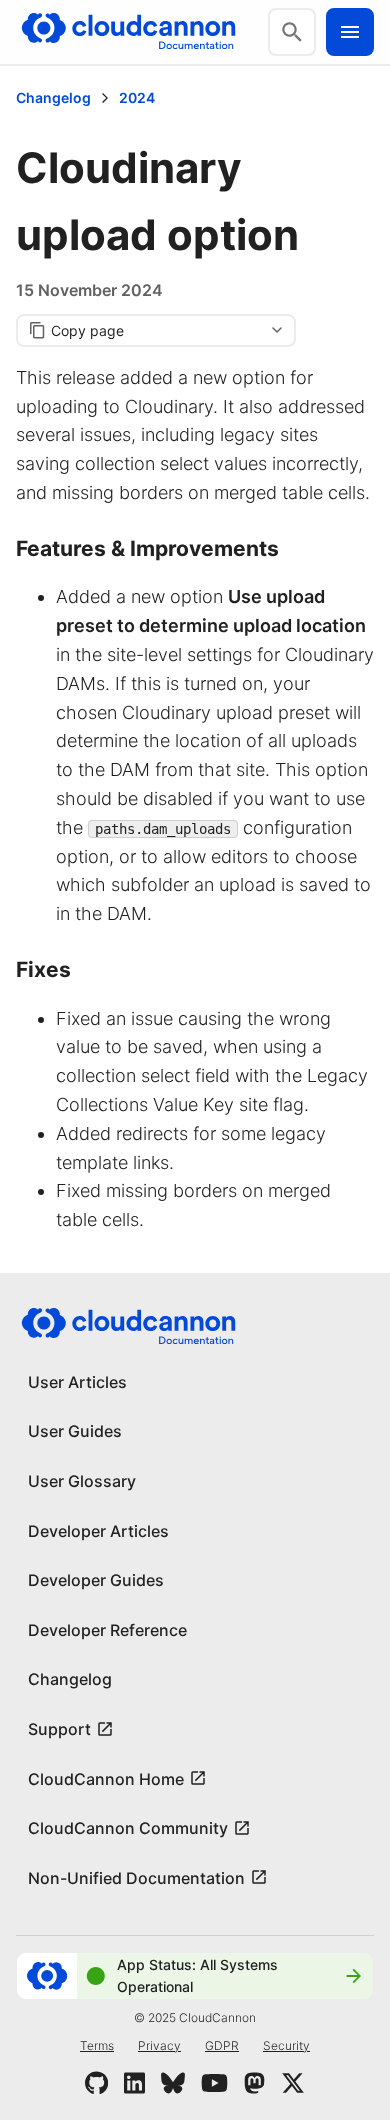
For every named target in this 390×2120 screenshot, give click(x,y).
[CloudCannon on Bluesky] (173, 2083)
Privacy (159, 2045)
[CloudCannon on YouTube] (214, 2083)
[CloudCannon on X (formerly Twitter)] (293, 2083)
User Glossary (82, 1481)
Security (286, 2045)
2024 (137, 97)
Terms (97, 2045)
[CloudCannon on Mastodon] (254, 2083)
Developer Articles (98, 1531)
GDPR (222, 2045)
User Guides (75, 1431)
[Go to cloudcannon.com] (128, 32)
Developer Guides (96, 1580)
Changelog (53, 97)
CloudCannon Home (106, 1779)
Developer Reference (107, 1630)
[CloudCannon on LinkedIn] (134, 2083)
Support (59, 1729)
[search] (292, 32)
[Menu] (350, 32)
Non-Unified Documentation (136, 1878)
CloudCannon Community (128, 1828)
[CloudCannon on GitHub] (96, 2083)
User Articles (77, 1382)
